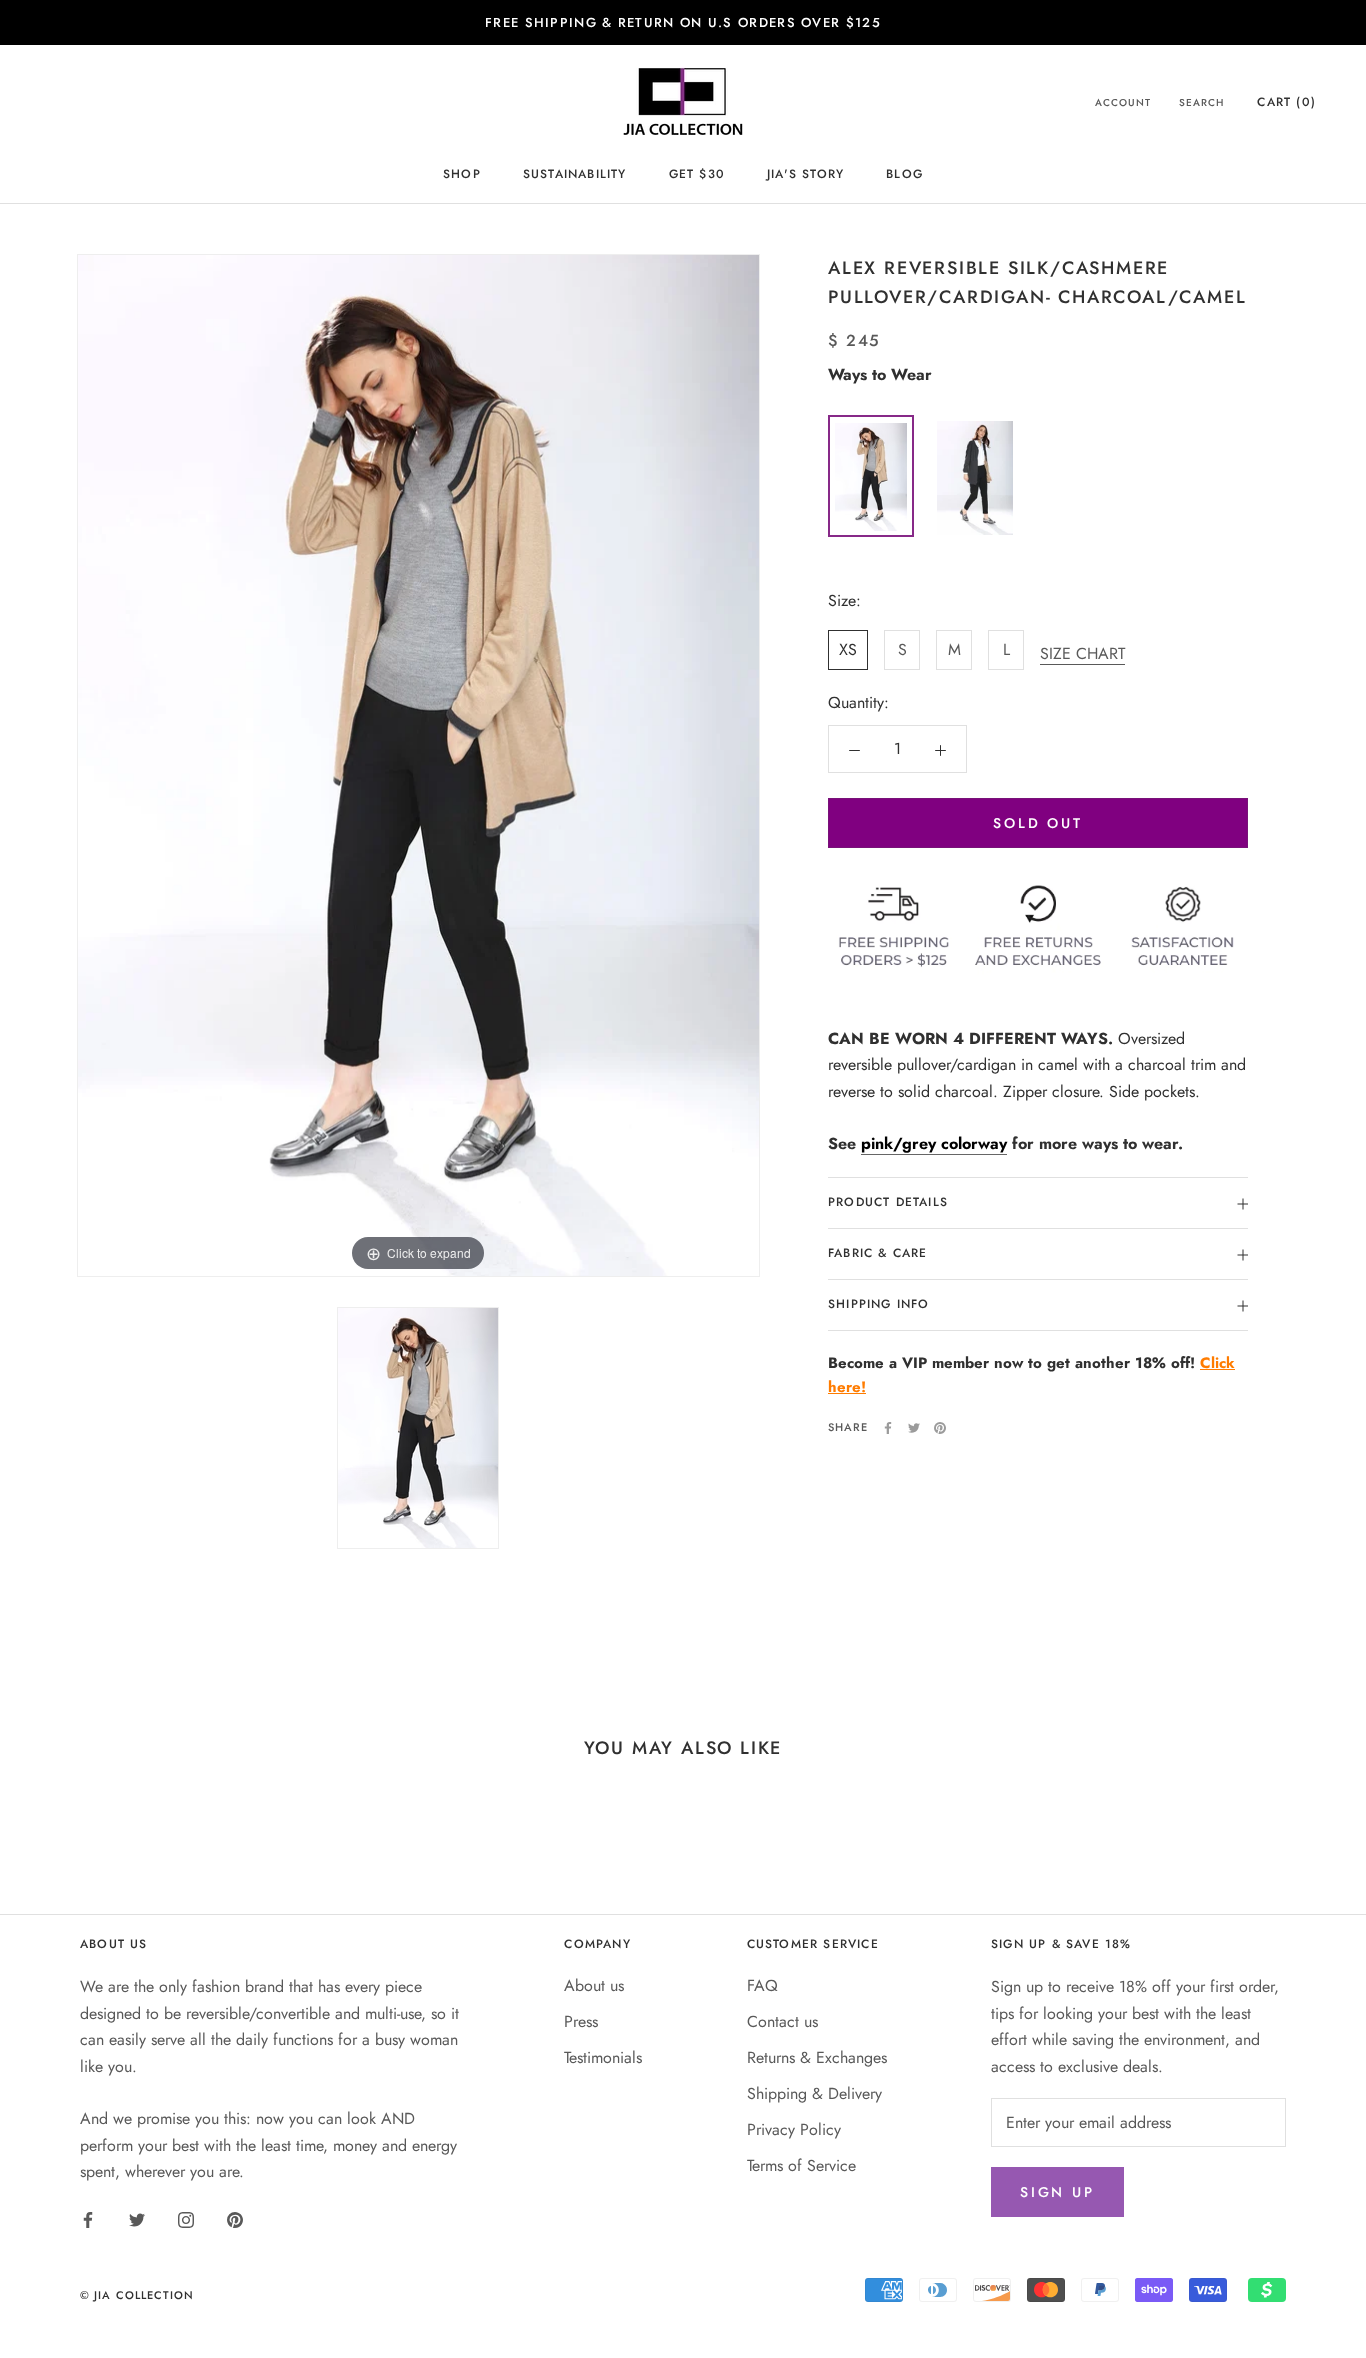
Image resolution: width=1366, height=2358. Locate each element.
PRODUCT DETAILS (888, 1203)
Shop (462, 174)
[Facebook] (888, 1428)
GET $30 (697, 174)
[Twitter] (914, 1428)
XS (848, 650)
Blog (904, 174)
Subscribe (1148, 2302)
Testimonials (603, 2057)
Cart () (1286, 103)
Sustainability (575, 174)
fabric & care (878, 1254)
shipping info (879, 1305)
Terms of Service (801, 2165)
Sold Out (1037, 824)
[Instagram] (186, 2219)
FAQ (762, 1985)
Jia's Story (805, 174)
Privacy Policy (794, 2129)
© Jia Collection (137, 2295)
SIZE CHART (1082, 654)
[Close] (1317, 2014)
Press (581, 2021)
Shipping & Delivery (814, 2093)
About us (594, 1985)
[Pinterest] (940, 1428)
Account (1123, 103)
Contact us (782, 2021)
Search (1201, 103)
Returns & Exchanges (817, 2057)
